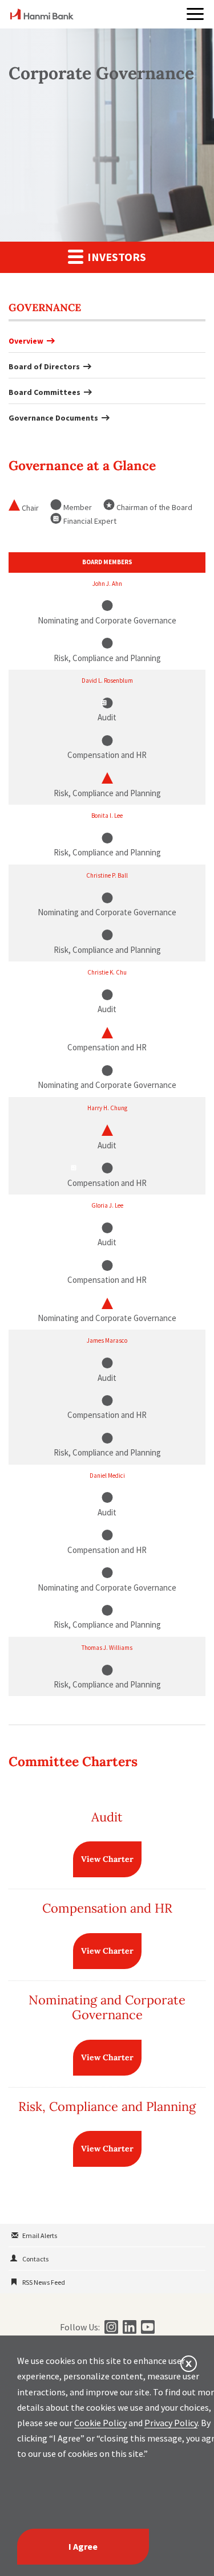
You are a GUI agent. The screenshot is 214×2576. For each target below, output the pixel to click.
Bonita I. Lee (107, 816)
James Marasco (107, 1340)
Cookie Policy (100, 2423)
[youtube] (146, 2327)
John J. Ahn (107, 584)
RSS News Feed (44, 2282)
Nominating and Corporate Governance (107, 2007)
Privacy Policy (171, 2423)
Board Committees (45, 392)
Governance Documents (53, 418)
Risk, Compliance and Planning (107, 2106)
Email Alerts (40, 2235)
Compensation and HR (107, 1908)
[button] (195, 14)
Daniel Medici (107, 1476)
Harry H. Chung (107, 1108)
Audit (107, 1817)
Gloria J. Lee (107, 1205)
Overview (26, 341)
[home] (42, 16)
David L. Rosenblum (107, 680)
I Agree (83, 2546)
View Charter (107, 1859)
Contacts (35, 2259)
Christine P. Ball (107, 875)
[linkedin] (128, 2327)
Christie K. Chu (107, 972)
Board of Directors (44, 366)
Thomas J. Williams (107, 1648)
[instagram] (110, 2327)
